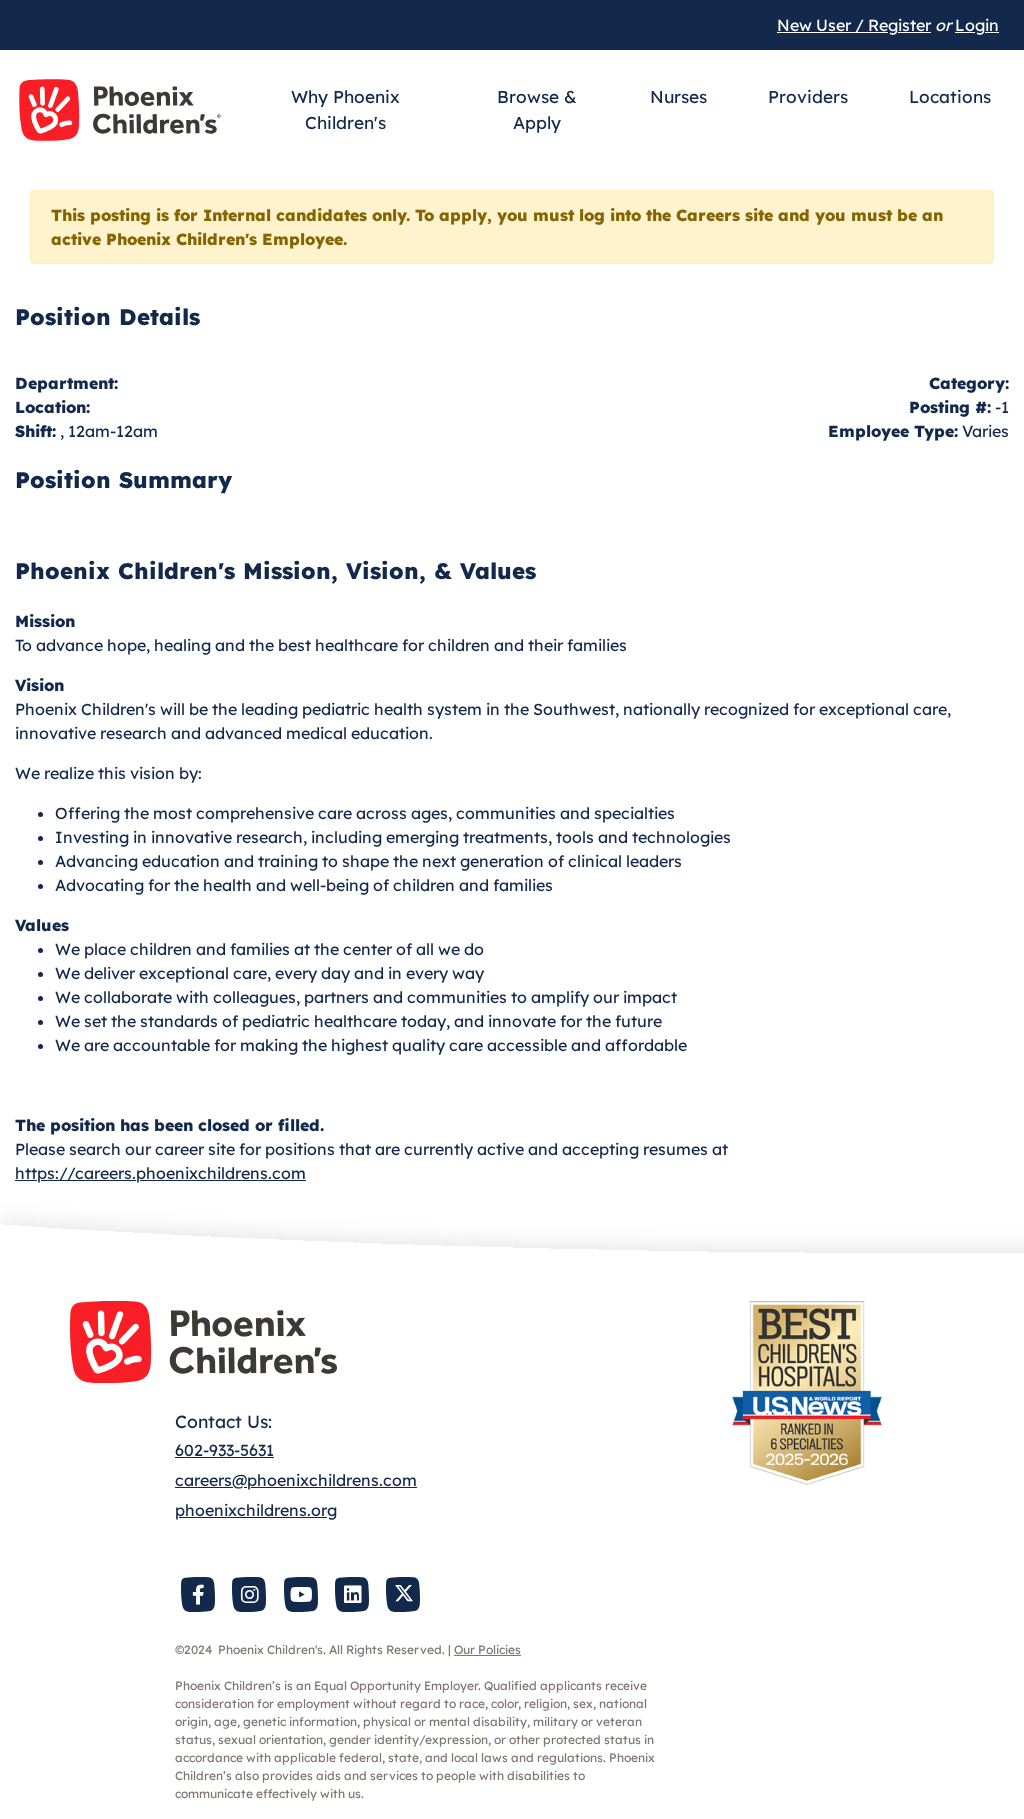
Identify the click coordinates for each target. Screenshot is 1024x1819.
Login (977, 25)
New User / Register (854, 25)
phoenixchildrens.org (256, 1510)
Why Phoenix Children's (345, 109)
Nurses (678, 96)
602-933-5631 (224, 1450)
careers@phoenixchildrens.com (296, 1480)
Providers (808, 96)
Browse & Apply (537, 109)
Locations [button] (950, 96)
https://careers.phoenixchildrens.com (160, 1173)
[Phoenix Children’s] (120, 110)
